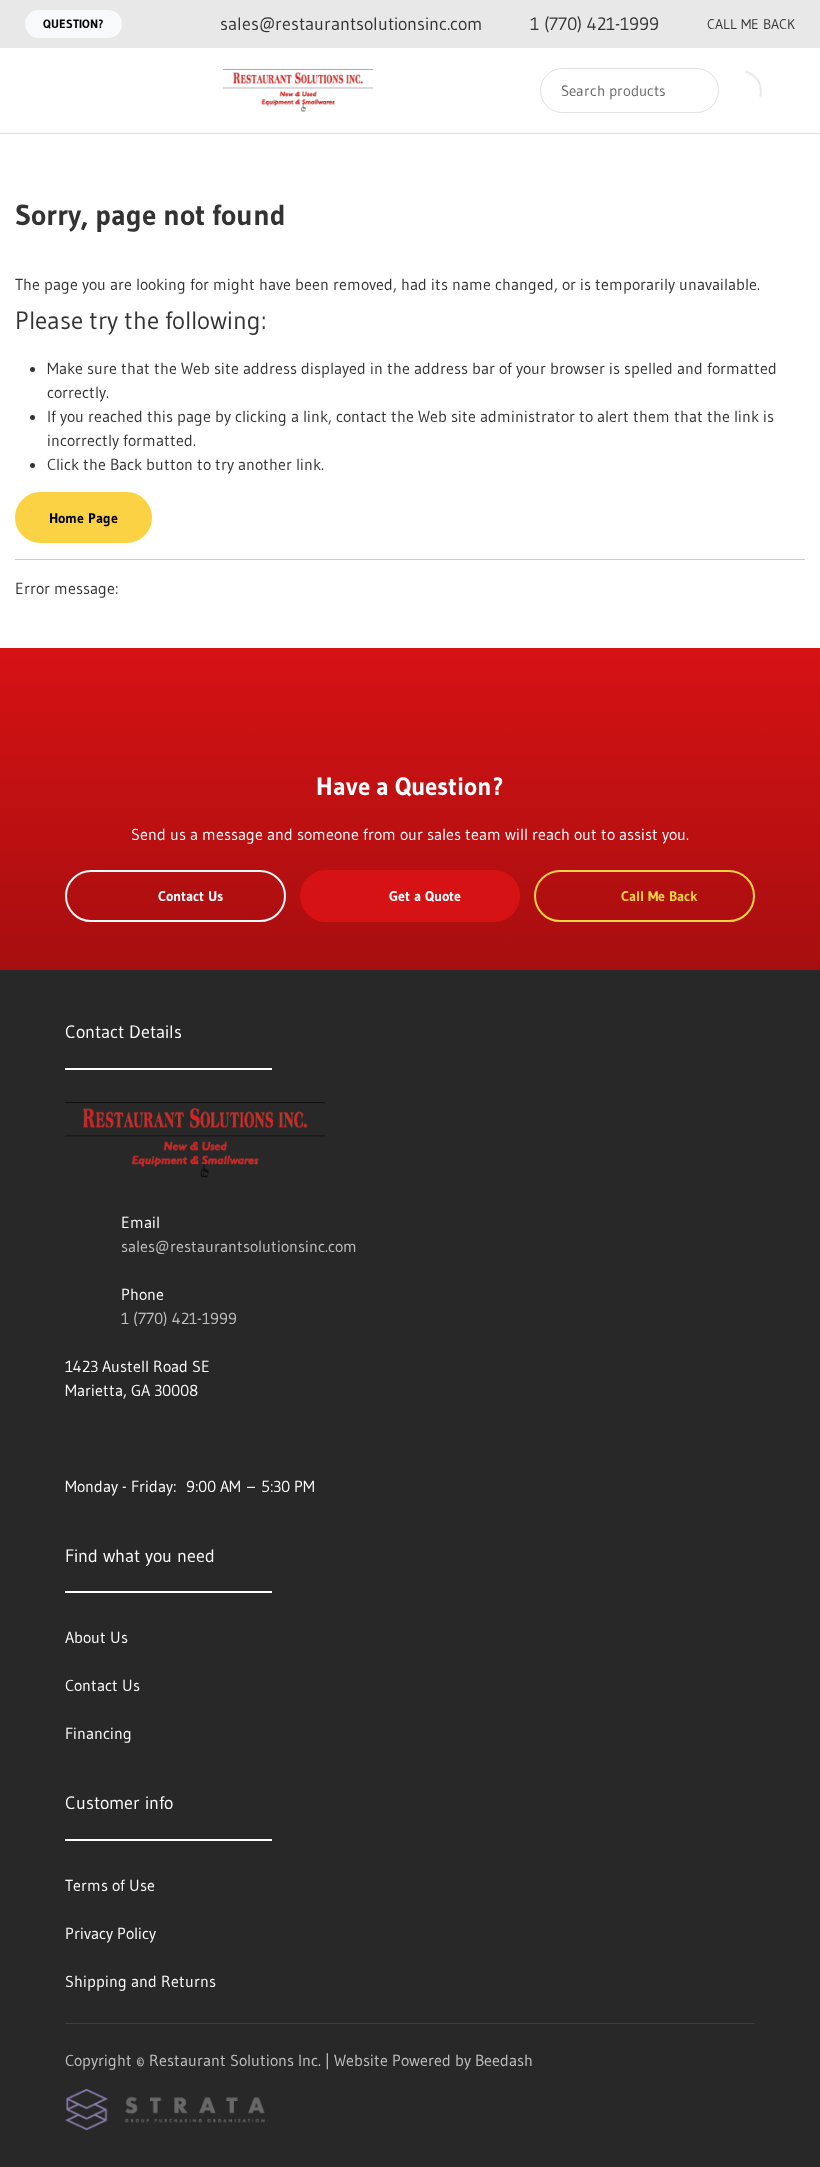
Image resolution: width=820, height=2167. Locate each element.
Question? (73, 23)
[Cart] (783, 90)
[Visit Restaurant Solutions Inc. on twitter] (158, 1438)
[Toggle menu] (35, 90)
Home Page (83, 518)
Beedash (504, 2060)
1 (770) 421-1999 (179, 1318)
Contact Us (190, 896)
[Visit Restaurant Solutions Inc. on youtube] (74, 1438)
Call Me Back (751, 24)
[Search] (690, 90)
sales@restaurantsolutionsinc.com (239, 1246)
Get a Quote (425, 896)
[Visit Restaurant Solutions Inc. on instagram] (116, 1438)
